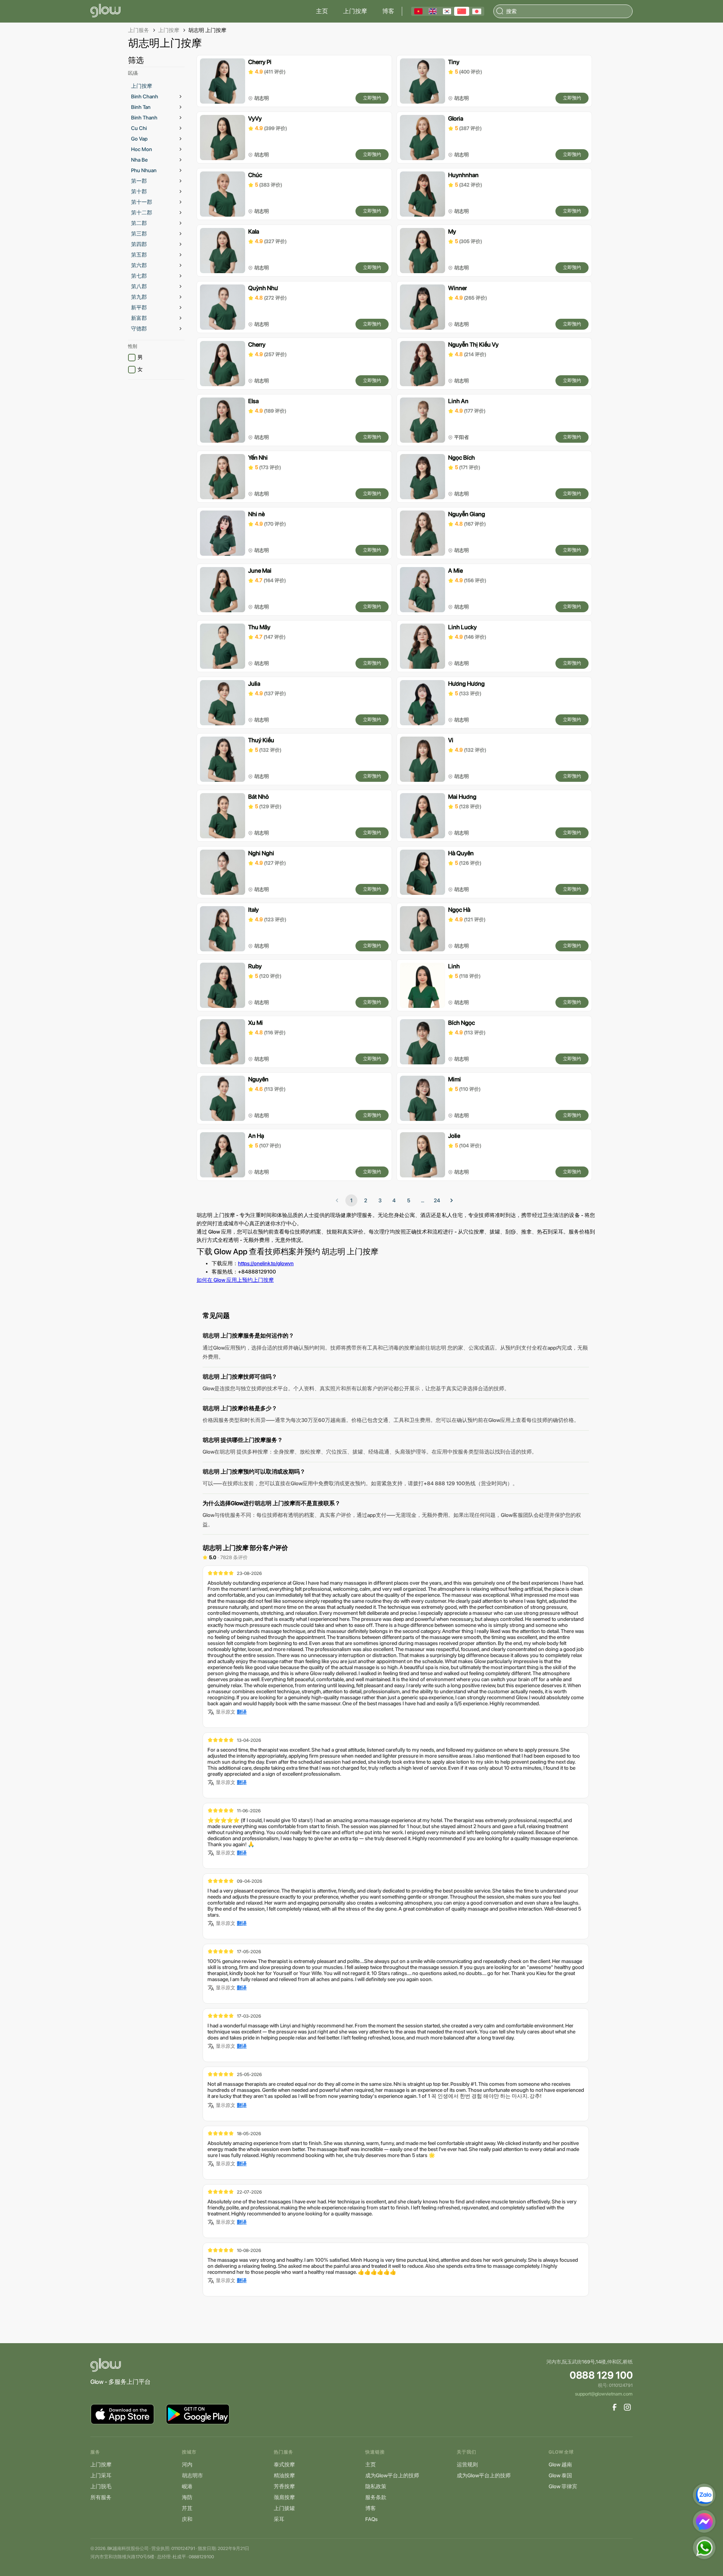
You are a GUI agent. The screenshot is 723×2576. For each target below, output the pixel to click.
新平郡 (139, 307)
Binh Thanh (144, 118)
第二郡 (139, 223)
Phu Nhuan (144, 170)
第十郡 (139, 191)
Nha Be (139, 160)
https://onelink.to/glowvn (266, 1263)
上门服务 (139, 30)
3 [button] (380, 1200)
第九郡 (139, 297)
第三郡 (139, 234)
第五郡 (139, 255)
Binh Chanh (145, 96)
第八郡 (139, 286)
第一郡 (139, 181)
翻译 (242, 1712)
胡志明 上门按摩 (207, 30)
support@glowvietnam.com (604, 2394)
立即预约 (372, 98)
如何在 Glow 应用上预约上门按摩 (235, 1280)
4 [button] (394, 1200)
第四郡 (139, 244)
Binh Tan (141, 107)
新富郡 (139, 318)
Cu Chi (139, 128)
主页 (322, 11)
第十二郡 (142, 213)
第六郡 (139, 265)
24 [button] (437, 1200)
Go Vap (139, 139)
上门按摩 (355, 11)
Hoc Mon (142, 149)
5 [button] (409, 1200)
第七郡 (139, 276)
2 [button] (366, 1200)
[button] (451, 1200)
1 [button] (351, 1200)
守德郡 (139, 329)
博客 (388, 11)
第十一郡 (142, 202)
